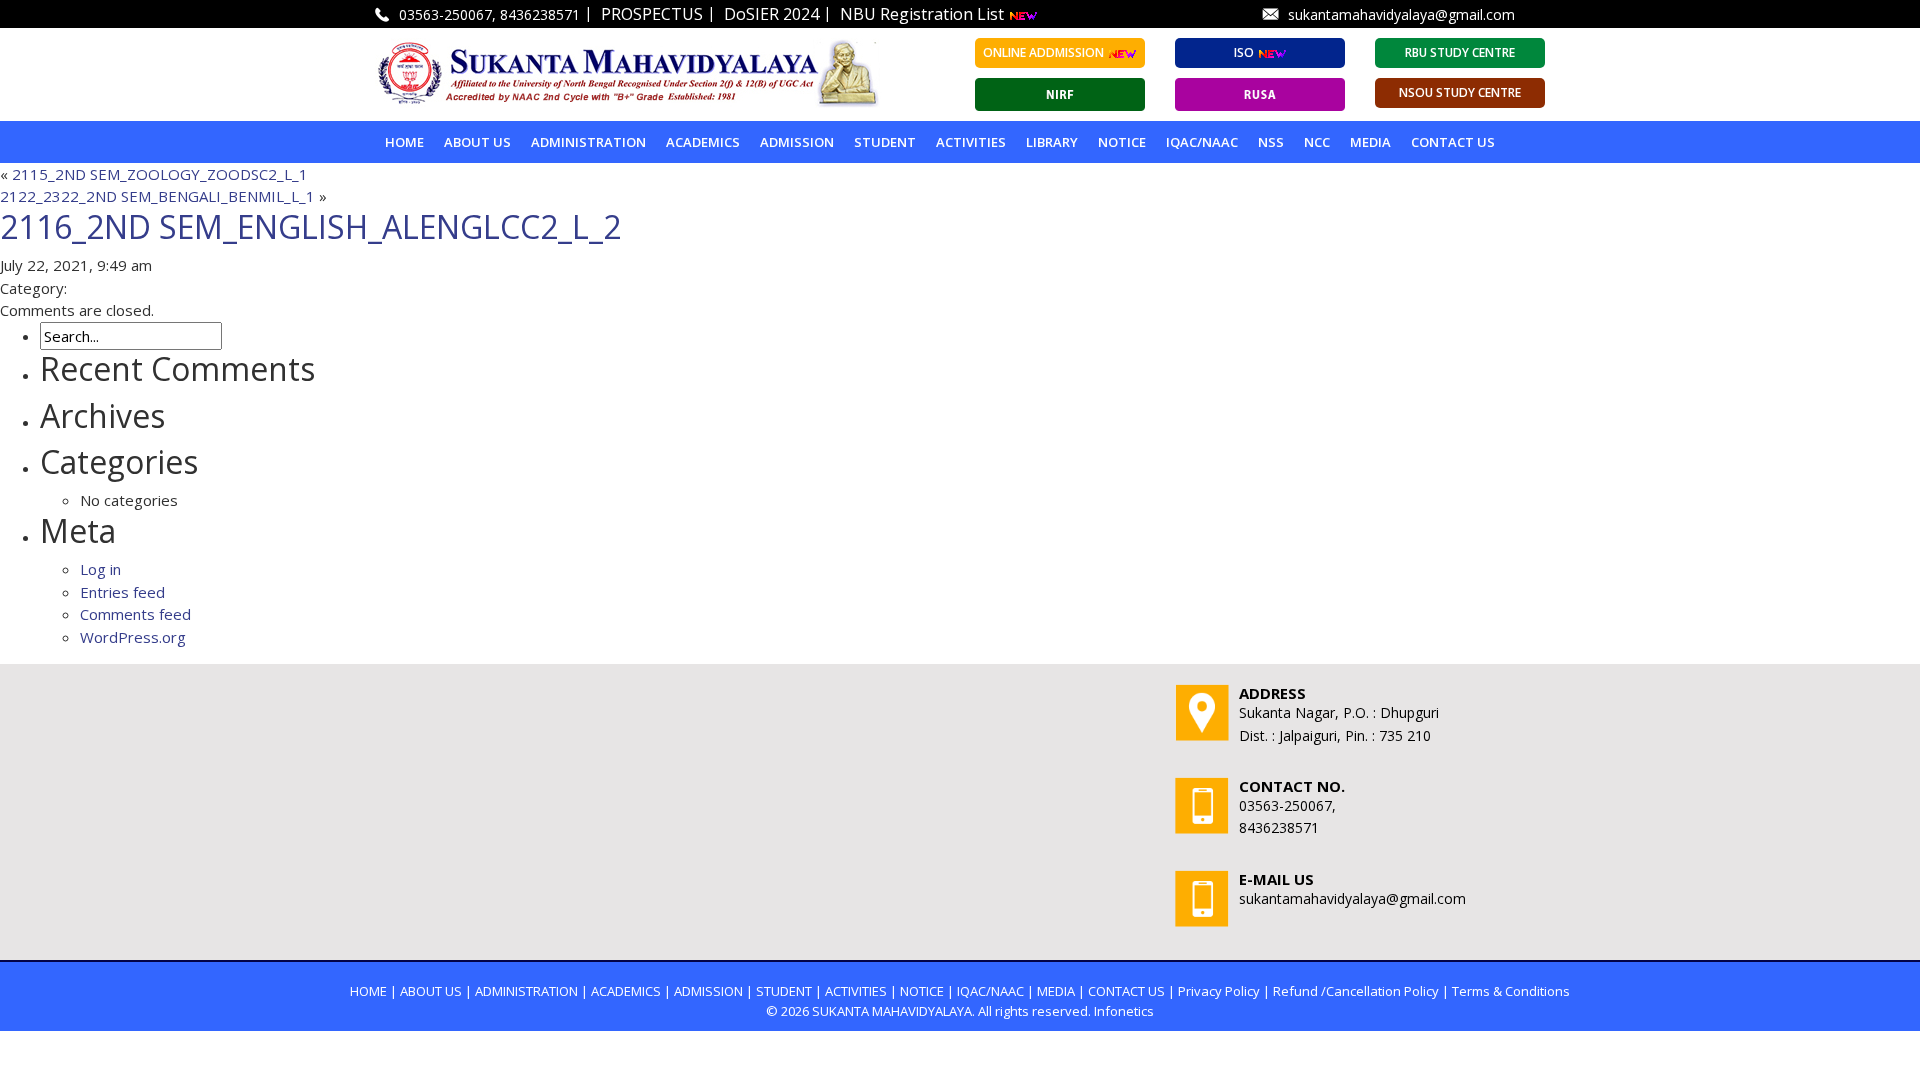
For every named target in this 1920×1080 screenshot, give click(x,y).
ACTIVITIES (971, 142)
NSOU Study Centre (1460, 92)
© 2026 (787, 1011)
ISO (1245, 52)
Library (1052, 142)
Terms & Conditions (1511, 991)
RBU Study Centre (1460, 52)
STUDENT (885, 142)
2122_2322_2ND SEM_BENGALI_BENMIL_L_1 (157, 196)
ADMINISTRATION (588, 142)
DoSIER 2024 (771, 14)
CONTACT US (1126, 991)
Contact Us (1453, 142)
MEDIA (1370, 142)
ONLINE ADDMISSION (1045, 52)
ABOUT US (477, 142)
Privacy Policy (1219, 991)
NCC (1317, 142)
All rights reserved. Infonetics (1066, 1011)
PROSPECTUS (652, 14)
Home (404, 142)
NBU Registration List (924, 14)
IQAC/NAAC (1202, 142)
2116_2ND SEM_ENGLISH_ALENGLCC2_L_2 (310, 226)
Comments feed (135, 614)
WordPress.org (133, 637)
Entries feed (122, 592)
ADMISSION (797, 142)
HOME (368, 991)
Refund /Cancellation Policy (1356, 991)
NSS (1271, 142)
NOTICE (1122, 142)
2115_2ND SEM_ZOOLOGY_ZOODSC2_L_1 (160, 174)
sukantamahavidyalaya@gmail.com (1401, 14)
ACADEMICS (703, 142)
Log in (100, 569)
